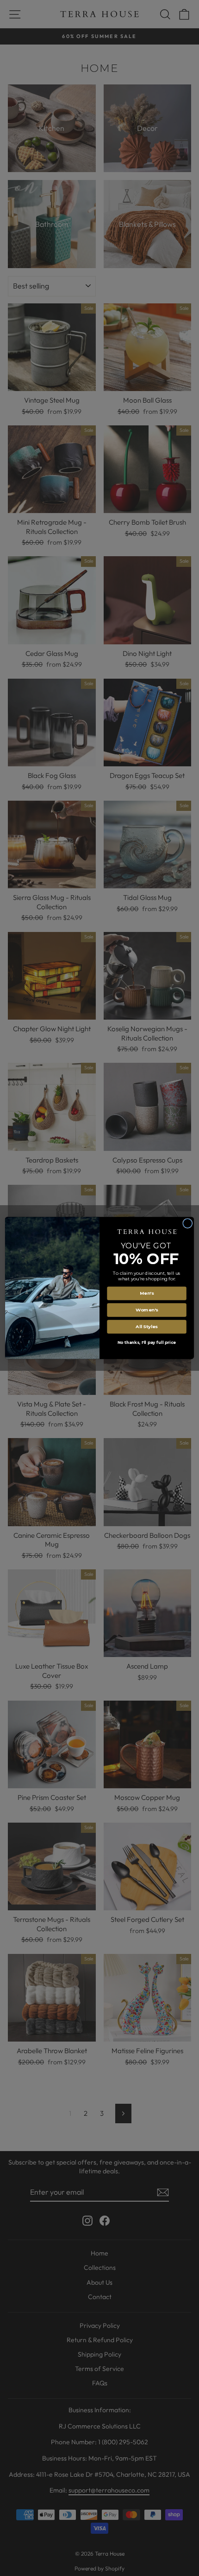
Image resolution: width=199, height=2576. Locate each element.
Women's (147, 1310)
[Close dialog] (188, 1224)
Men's (147, 1293)
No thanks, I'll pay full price (147, 1343)
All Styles (146, 1327)
